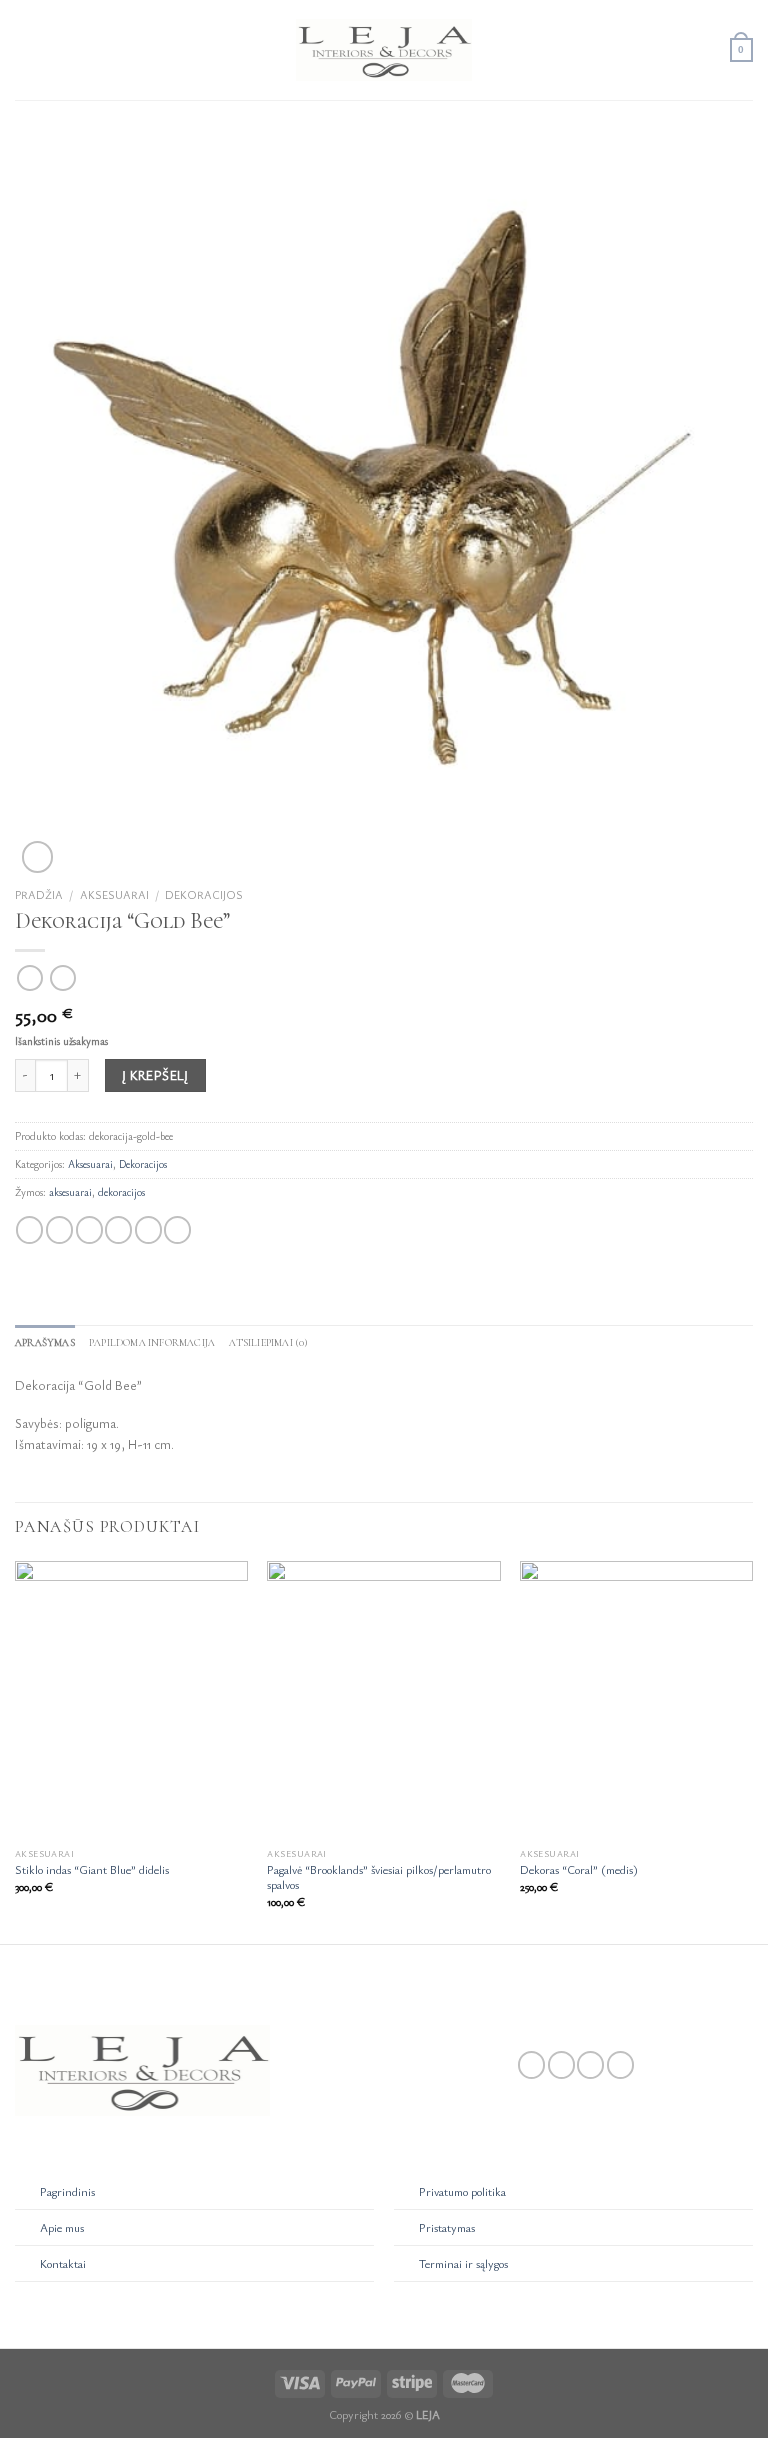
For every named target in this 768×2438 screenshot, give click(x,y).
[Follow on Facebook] (531, 2065)
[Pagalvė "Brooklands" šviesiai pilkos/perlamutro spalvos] (383, 1700)
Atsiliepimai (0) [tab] (268, 1342)
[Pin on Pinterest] (148, 1230)
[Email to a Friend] (118, 1230)
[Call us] (620, 2065)
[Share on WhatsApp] (29, 1230)
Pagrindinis (67, 2191)
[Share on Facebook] (59, 1230)
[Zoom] (38, 857)
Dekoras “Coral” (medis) (579, 1869)
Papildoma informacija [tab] (152, 1342)
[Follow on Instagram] (561, 2065)
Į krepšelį (155, 1075)
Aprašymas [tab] (45, 1342)
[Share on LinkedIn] (177, 1230)
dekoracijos (121, 1192)
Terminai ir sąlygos (463, 2263)
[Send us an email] (590, 2065)
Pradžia (39, 894)
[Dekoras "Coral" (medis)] (636, 1700)
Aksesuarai (114, 894)
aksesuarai (70, 1192)
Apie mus (62, 2227)
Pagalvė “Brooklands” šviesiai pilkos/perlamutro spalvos (379, 1877)
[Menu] (25, 50)
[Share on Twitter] (89, 1230)
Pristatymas (447, 2227)
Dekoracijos (204, 894)
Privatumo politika (462, 2191)
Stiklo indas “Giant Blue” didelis (92, 1869)
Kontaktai (63, 2263)
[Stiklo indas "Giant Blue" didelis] (131, 1700)
